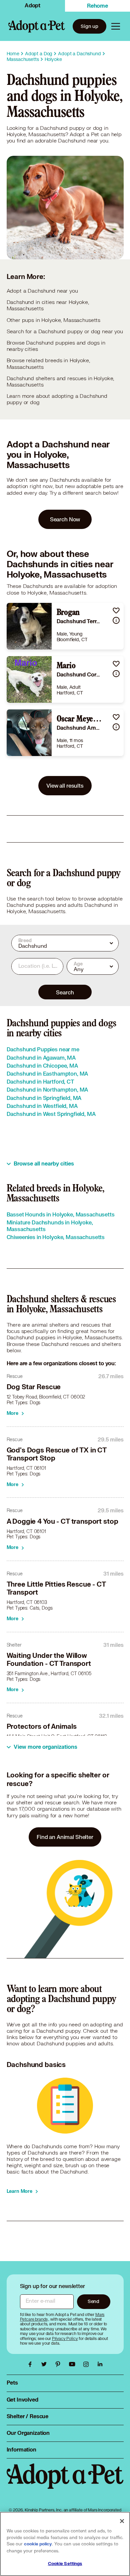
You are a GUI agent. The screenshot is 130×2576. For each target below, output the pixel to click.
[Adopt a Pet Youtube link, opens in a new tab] (74, 2364)
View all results (65, 785)
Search (65, 992)
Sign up (89, 26)
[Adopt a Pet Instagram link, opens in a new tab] (88, 2364)
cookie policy (38, 2544)
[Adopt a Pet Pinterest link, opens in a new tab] (60, 2364)
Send (93, 2301)
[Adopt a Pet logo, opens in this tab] (65, 2483)
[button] (116, 610)
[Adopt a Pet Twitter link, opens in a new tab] (46, 2364)
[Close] (122, 2521)
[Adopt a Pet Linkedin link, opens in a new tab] (100, 2364)
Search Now (65, 519)
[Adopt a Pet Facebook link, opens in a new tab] (32, 2364)
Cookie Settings (65, 2564)
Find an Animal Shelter (65, 1837)
